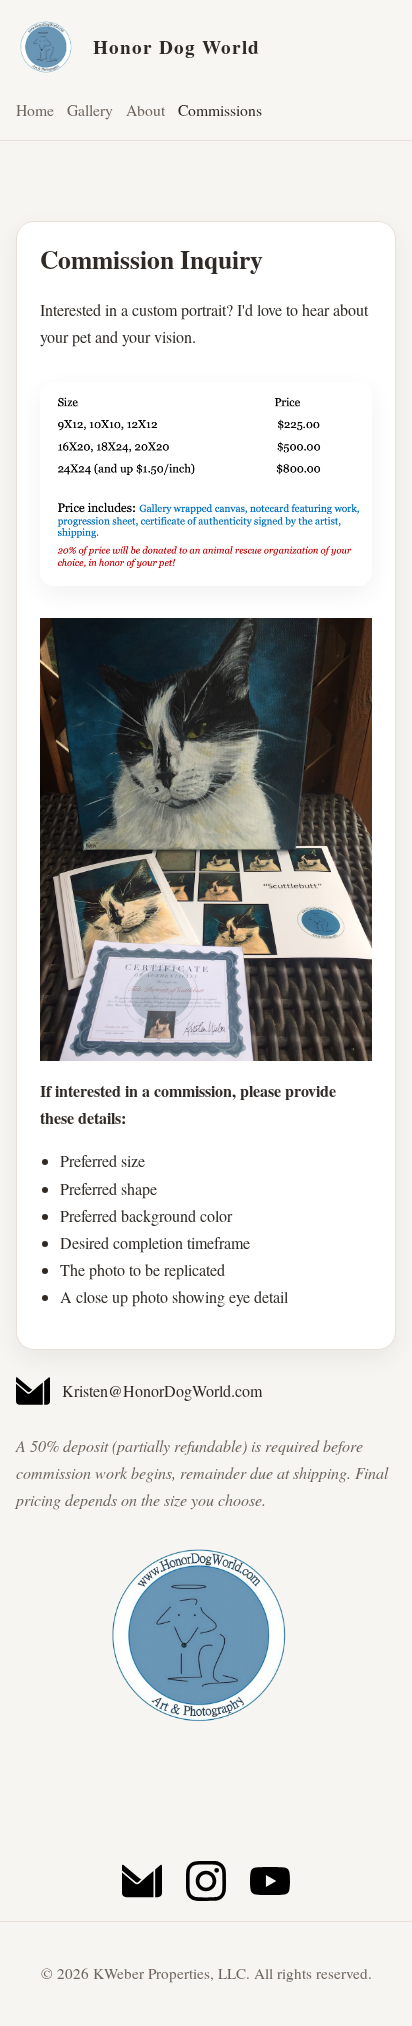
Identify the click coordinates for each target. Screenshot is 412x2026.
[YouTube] (270, 1881)
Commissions (220, 109)
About (145, 109)
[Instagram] (206, 1881)
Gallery (90, 109)
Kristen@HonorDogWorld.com (162, 1390)
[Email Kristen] (142, 1881)
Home (35, 109)
